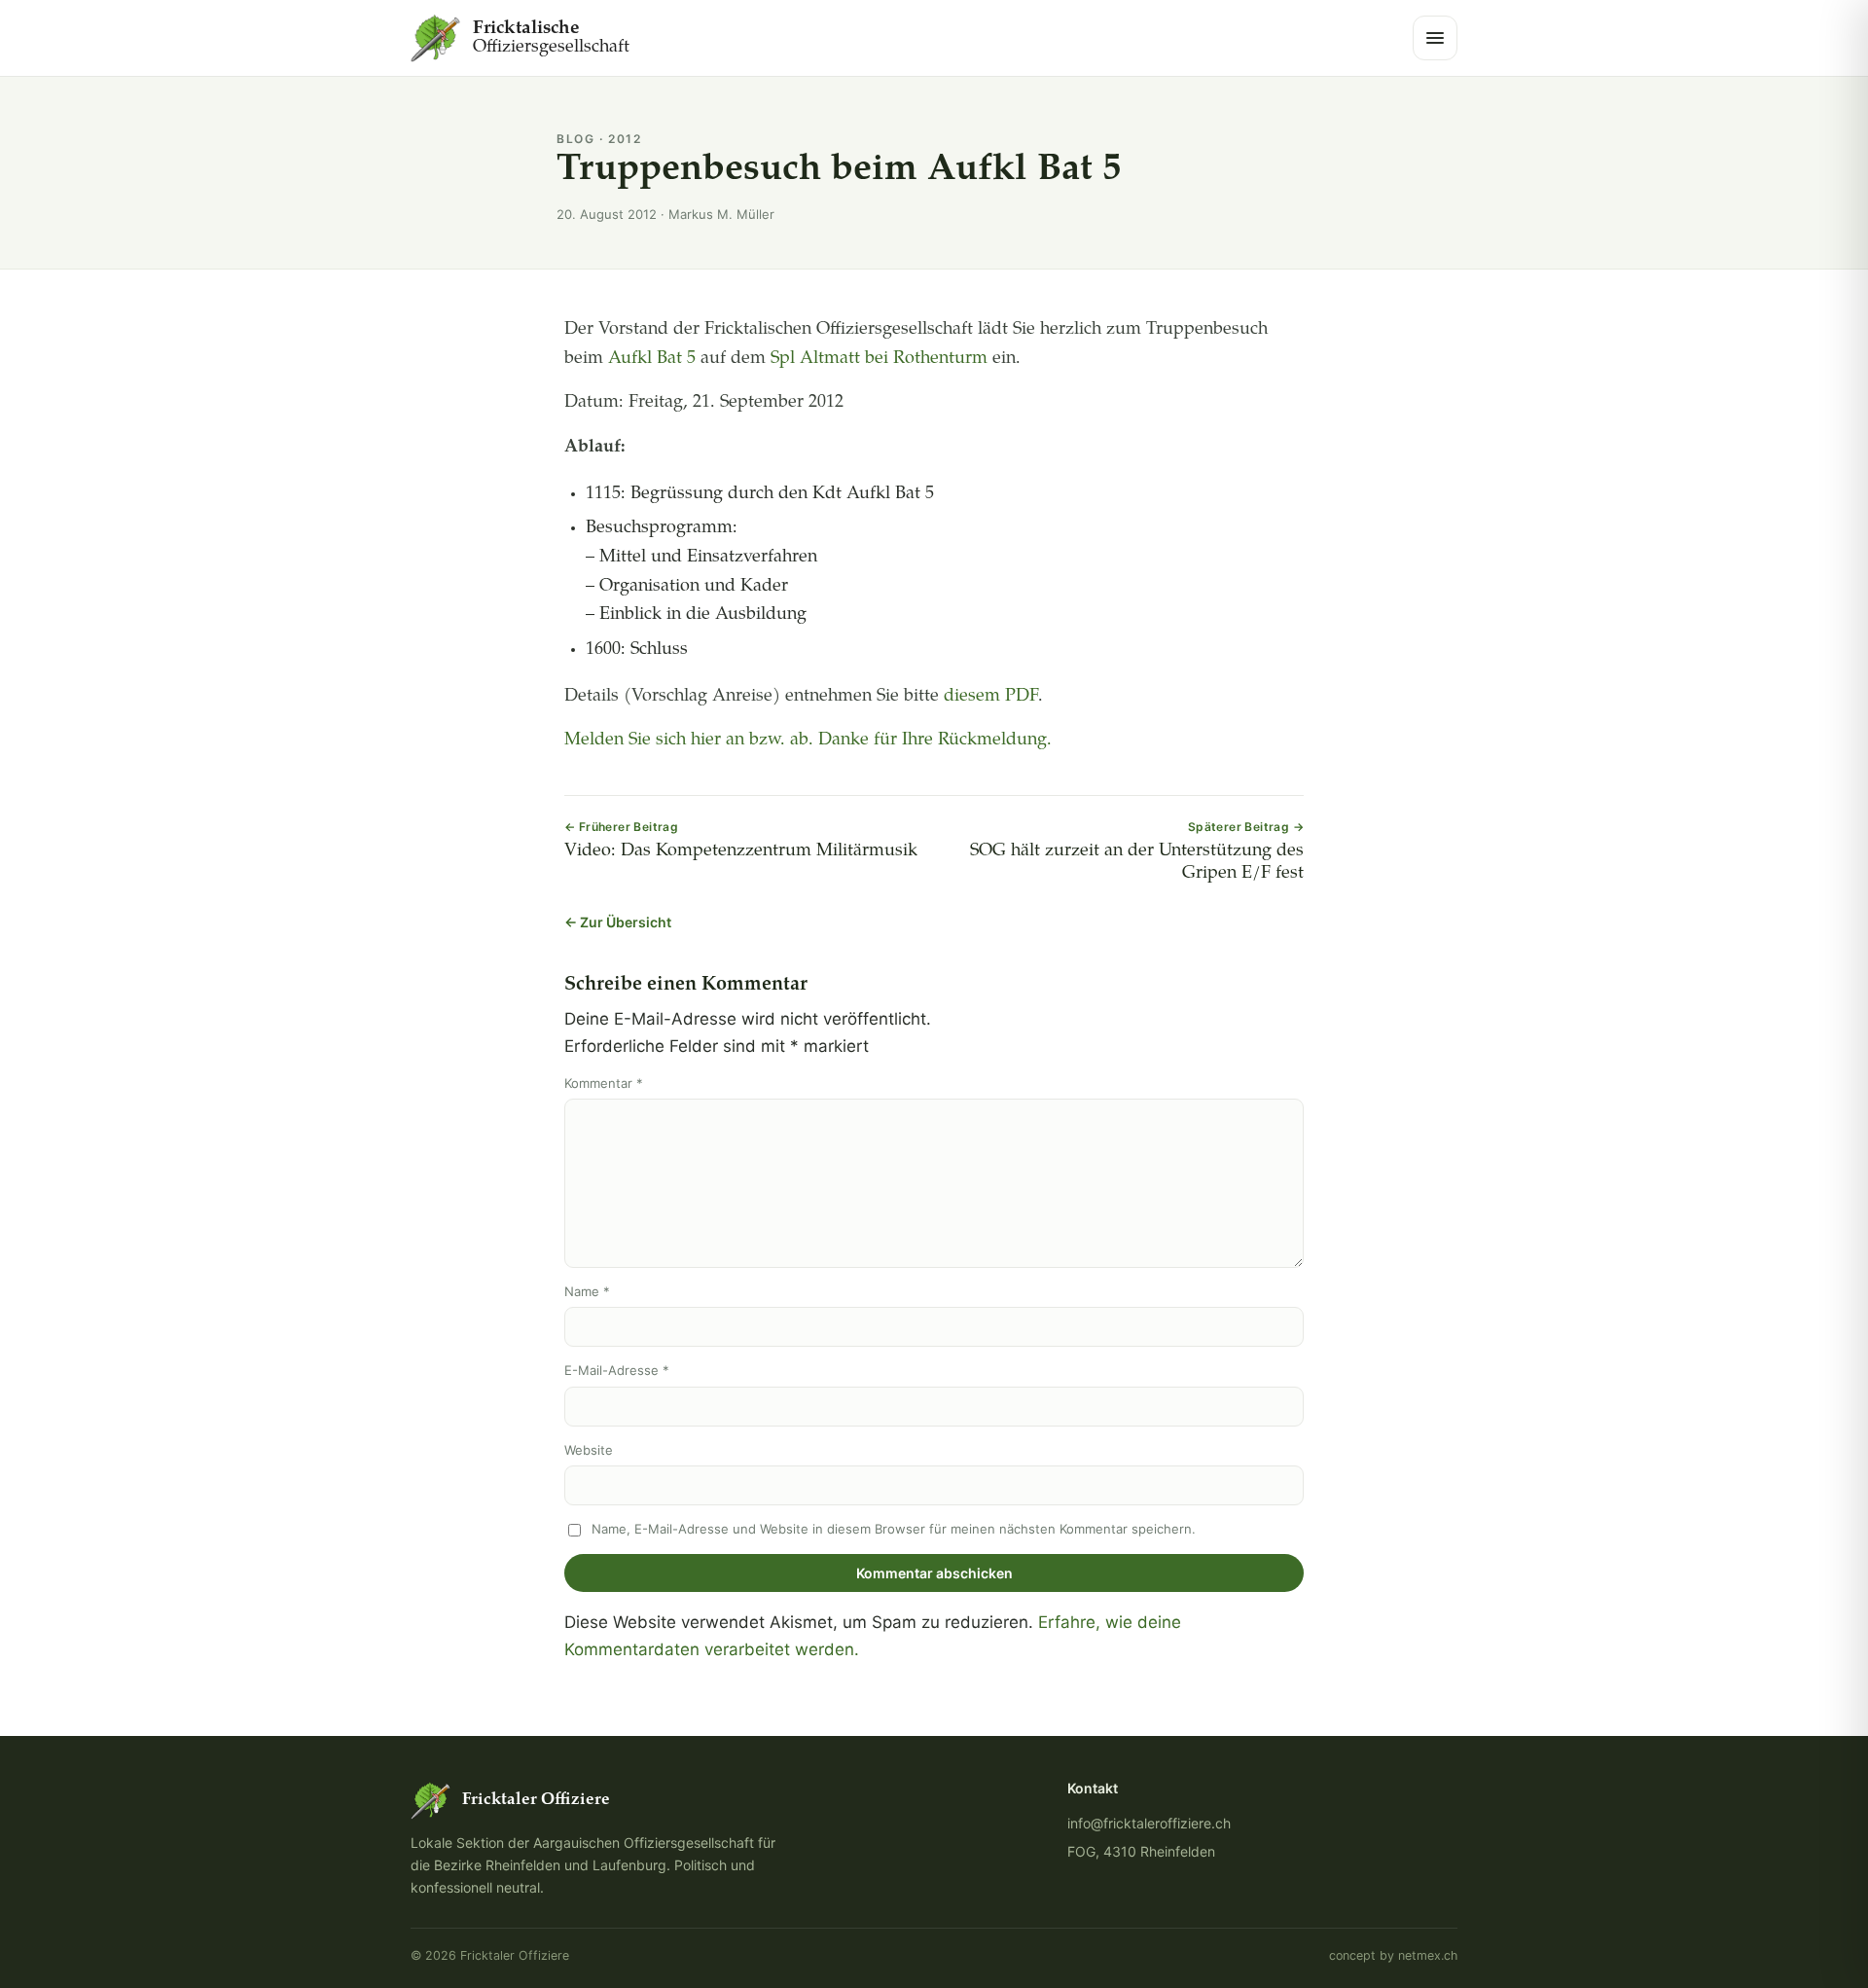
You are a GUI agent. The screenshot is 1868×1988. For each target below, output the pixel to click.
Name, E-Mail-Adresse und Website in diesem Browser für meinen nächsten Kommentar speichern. (894, 1529)
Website (589, 1450)
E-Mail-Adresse (617, 1370)
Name (587, 1291)
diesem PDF (991, 697)
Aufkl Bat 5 (652, 359)
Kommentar (604, 1083)
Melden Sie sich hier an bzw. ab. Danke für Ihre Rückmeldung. (808, 741)
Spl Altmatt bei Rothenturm (879, 359)
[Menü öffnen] (1435, 38)
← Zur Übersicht (618, 922)
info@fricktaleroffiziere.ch (1149, 1823)
